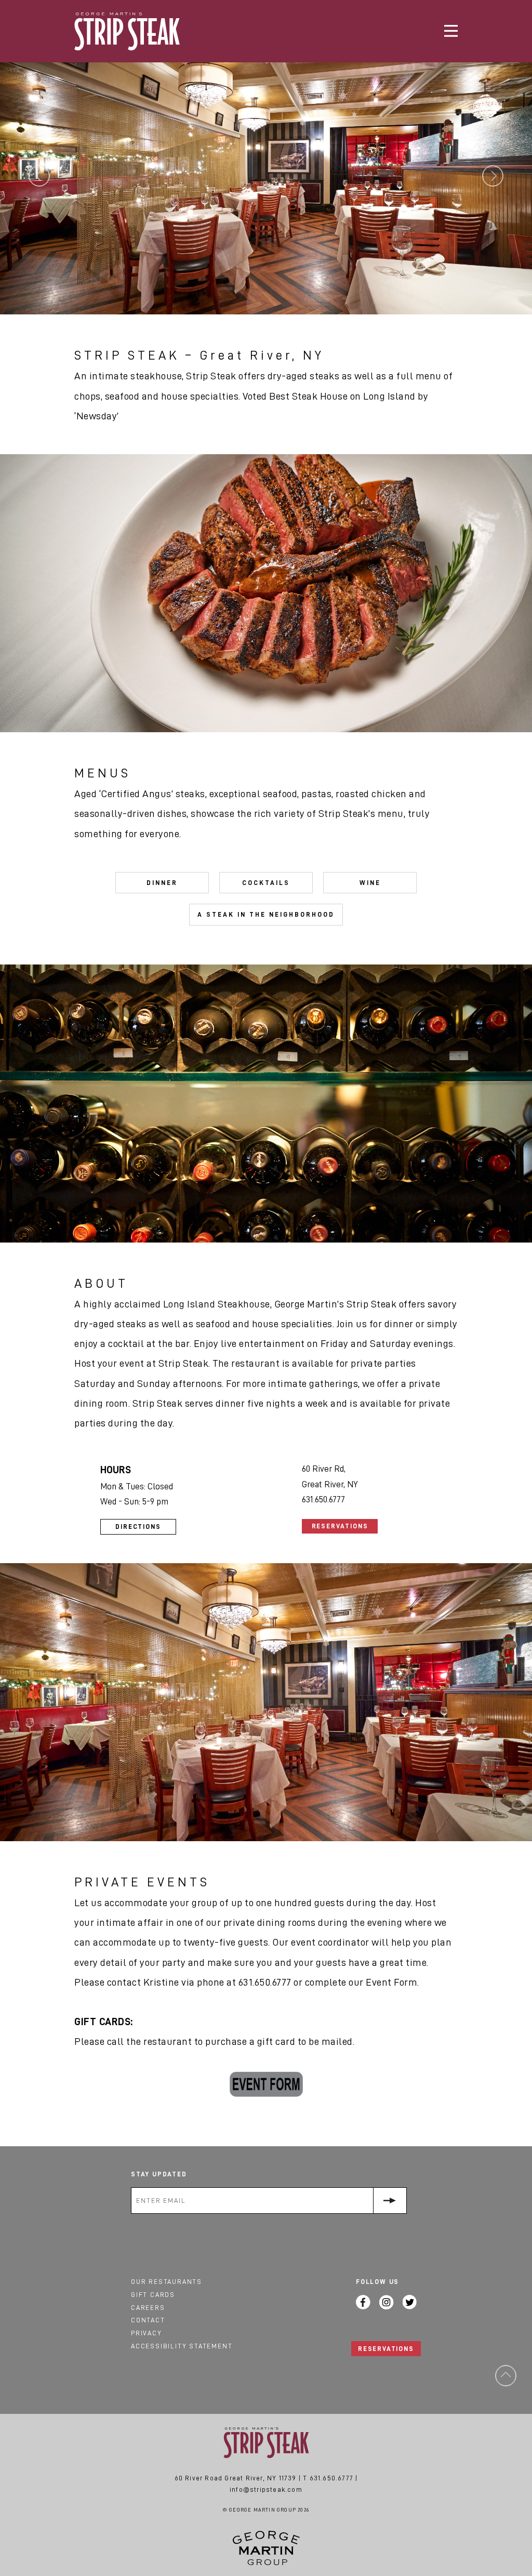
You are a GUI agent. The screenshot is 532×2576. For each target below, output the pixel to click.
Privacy (147, 2333)
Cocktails (266, 883)
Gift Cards (153, 2295)
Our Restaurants (167, 2282)
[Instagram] (387, 2302)
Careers (148, 2308)
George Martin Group (266, 2548)
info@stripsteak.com (266, 2489)
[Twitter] (410, 2302)
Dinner (162, 883)
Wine (370, 883)
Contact (148, 2320)
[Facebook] (363, 2302)
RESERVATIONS (386, 2349)
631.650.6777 (331, 2478)
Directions (138, 1527)
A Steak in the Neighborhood (266, 914)
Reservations (340, 1526)
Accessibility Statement (182, 2346)
